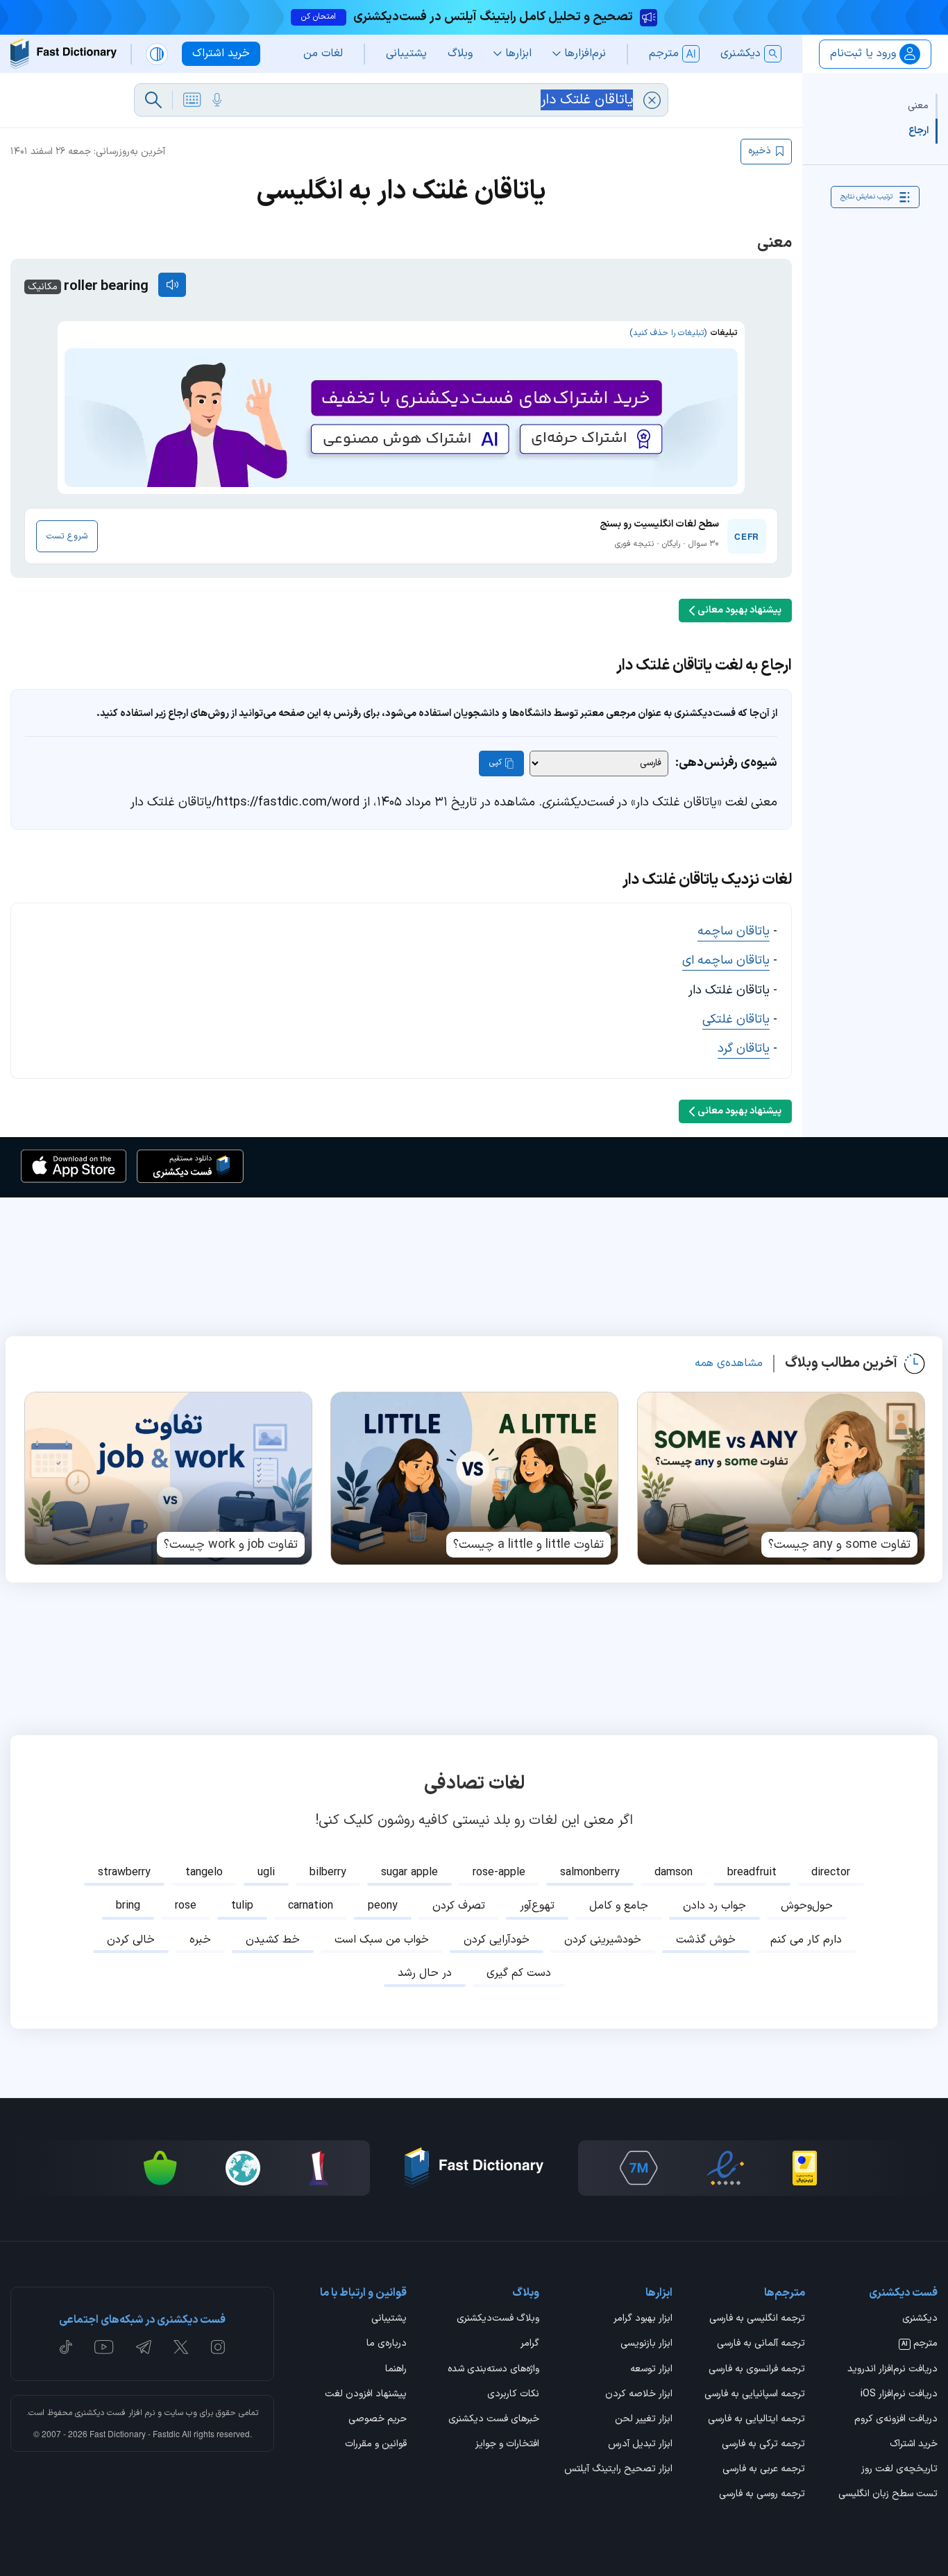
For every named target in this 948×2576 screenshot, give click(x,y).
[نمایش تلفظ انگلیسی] (172, 285)
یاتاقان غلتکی (736, 1020)
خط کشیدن (273, 1940)
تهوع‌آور (537, 1906)
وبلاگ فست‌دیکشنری (498, 2319)
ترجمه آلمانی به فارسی (761, 2344)
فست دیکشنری (100, 2413)
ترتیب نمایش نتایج (866, 197)
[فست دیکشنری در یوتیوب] (104, 2347)
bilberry (328, 1873)
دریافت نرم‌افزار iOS (899, 2395)
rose (186, 1906)
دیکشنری (920, 2319)
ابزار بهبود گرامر (643, 2319)
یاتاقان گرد (744, 1049)
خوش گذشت (706, 1940)
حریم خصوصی (378, 2420)
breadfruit (752, 1873)
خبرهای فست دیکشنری (494, 2420)
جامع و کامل (619, 1906)
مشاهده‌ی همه (729, 1363)
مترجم (920, 2344)
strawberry (124, 1873)
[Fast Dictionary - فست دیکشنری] (64, 54)
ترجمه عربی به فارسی (764, 2470)
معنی (918, 106)
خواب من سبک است (382, 1940)
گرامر (530, 2344)
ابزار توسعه (651, 2370)
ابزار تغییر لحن (643, 2420)
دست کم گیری (519, 1973)
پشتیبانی (389, 2319)
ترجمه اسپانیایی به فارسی (755, 2395)
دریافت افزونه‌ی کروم (896, 2420)
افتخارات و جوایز (507, 2445)
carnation (311, 1906)
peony (383, 1906)
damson (674, 1873)
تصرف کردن (459, 1906)
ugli (266, 1873)
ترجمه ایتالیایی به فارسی (756, 2420)
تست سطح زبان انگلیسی (888, 2495)
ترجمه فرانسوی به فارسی (757, 2370)
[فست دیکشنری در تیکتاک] (66, 2347)
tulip (242, 1906)
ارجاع (919, 131)
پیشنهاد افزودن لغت (366, 2395)
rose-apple (499, 1873)
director (831, 1873)
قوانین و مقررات (376, 2445)
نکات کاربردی (513, 2395)
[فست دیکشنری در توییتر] (181, 2347)
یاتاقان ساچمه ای (726, 961)
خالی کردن (131, 1940)
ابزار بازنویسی (646, 2344)
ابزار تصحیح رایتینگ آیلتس (618, 2470)
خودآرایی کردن (497, 1940)
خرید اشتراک (914, 2445)
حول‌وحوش (807, 1906)
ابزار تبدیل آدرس (640, 2445)
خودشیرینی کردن (603, 1940)
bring (128, 1906)
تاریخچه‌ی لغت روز (899, 2470)
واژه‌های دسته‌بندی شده (493, 2370)
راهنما (396, 2370)
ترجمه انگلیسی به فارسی (757, 2319)
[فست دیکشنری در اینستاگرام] (218, 2347)
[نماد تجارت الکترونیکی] (725, 2168)
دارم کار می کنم (806, 1940)
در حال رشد (425, 1973)
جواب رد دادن (714, 1906)
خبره (200, 1940)
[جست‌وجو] (153, 100)
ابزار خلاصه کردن (638, 2395)
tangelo (204, 1873)
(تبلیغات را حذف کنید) (668, 333)
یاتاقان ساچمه (734, 931)
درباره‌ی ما (387, 2344)
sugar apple (409, 1873)
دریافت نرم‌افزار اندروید (892, 2370)
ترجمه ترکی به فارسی (763, 2445)
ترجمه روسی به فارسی (762, 2495)
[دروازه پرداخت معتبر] (805, 2168)
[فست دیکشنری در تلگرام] (144, 2347)
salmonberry (590, 1873)
